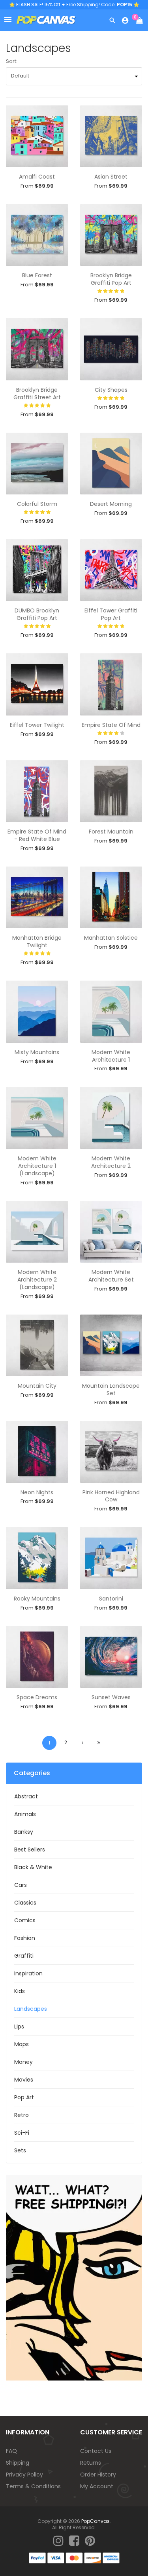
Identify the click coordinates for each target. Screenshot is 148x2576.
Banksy (24, 1832)
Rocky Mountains (37, 1599)
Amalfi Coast (37, 177)
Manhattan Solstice (111, 938)
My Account (97, 2486)
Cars (21, 1885)
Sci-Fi (22, 2133)
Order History (98, 2475)
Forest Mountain (111, 832)
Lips (19, 2027)
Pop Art (24, 2097)
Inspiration (28, 1973)
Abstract (26, 1796)
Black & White (33, 1867)
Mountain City (37, 1386)
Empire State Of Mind (111, 725)
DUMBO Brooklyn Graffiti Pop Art (37, 614)
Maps (22, 2044)
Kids (20, 1991)
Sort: (12, 61)
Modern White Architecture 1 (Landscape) (37, 1166)
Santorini (111, 1599)
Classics (25, 1903)
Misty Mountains (37, 1052)
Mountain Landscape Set (111, 1389)
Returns (91, 2463)
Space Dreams (37, 1697)
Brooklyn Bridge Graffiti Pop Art (111, 279)
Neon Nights (37, 1492)
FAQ (11, 2451)
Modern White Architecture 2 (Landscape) (37, 1280)
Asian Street (111, 177)
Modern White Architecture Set (111, 1276)
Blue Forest (37, 275)
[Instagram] (58, 2541)
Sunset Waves (111, 1697)
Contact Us (96, 2451)
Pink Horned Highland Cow (111, 1496)
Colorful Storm (37, 504)
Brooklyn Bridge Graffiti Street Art (37, 394)
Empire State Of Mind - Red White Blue (37, 835)
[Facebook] (74, 2541)
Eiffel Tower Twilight (37, 725)
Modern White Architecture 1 (111, 1056)
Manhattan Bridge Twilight (37, 941)
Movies (24, 2080)
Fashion (25, 1938)
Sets (20, 2150)
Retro (22, 2115)
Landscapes (31, 2009)
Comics (25, 1920)
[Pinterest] (90, 2541)
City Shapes (111, 390)
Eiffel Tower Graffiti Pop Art (111, 614)
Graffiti (24, 1956)
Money (23, 2062)
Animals (25, 1814)
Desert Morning (111, 504)
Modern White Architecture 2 (111, 1162)
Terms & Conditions (33, 2486)
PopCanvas (96, 2521)
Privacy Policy (24, 2475)
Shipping (18, 2463)
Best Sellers (30, 1849)
